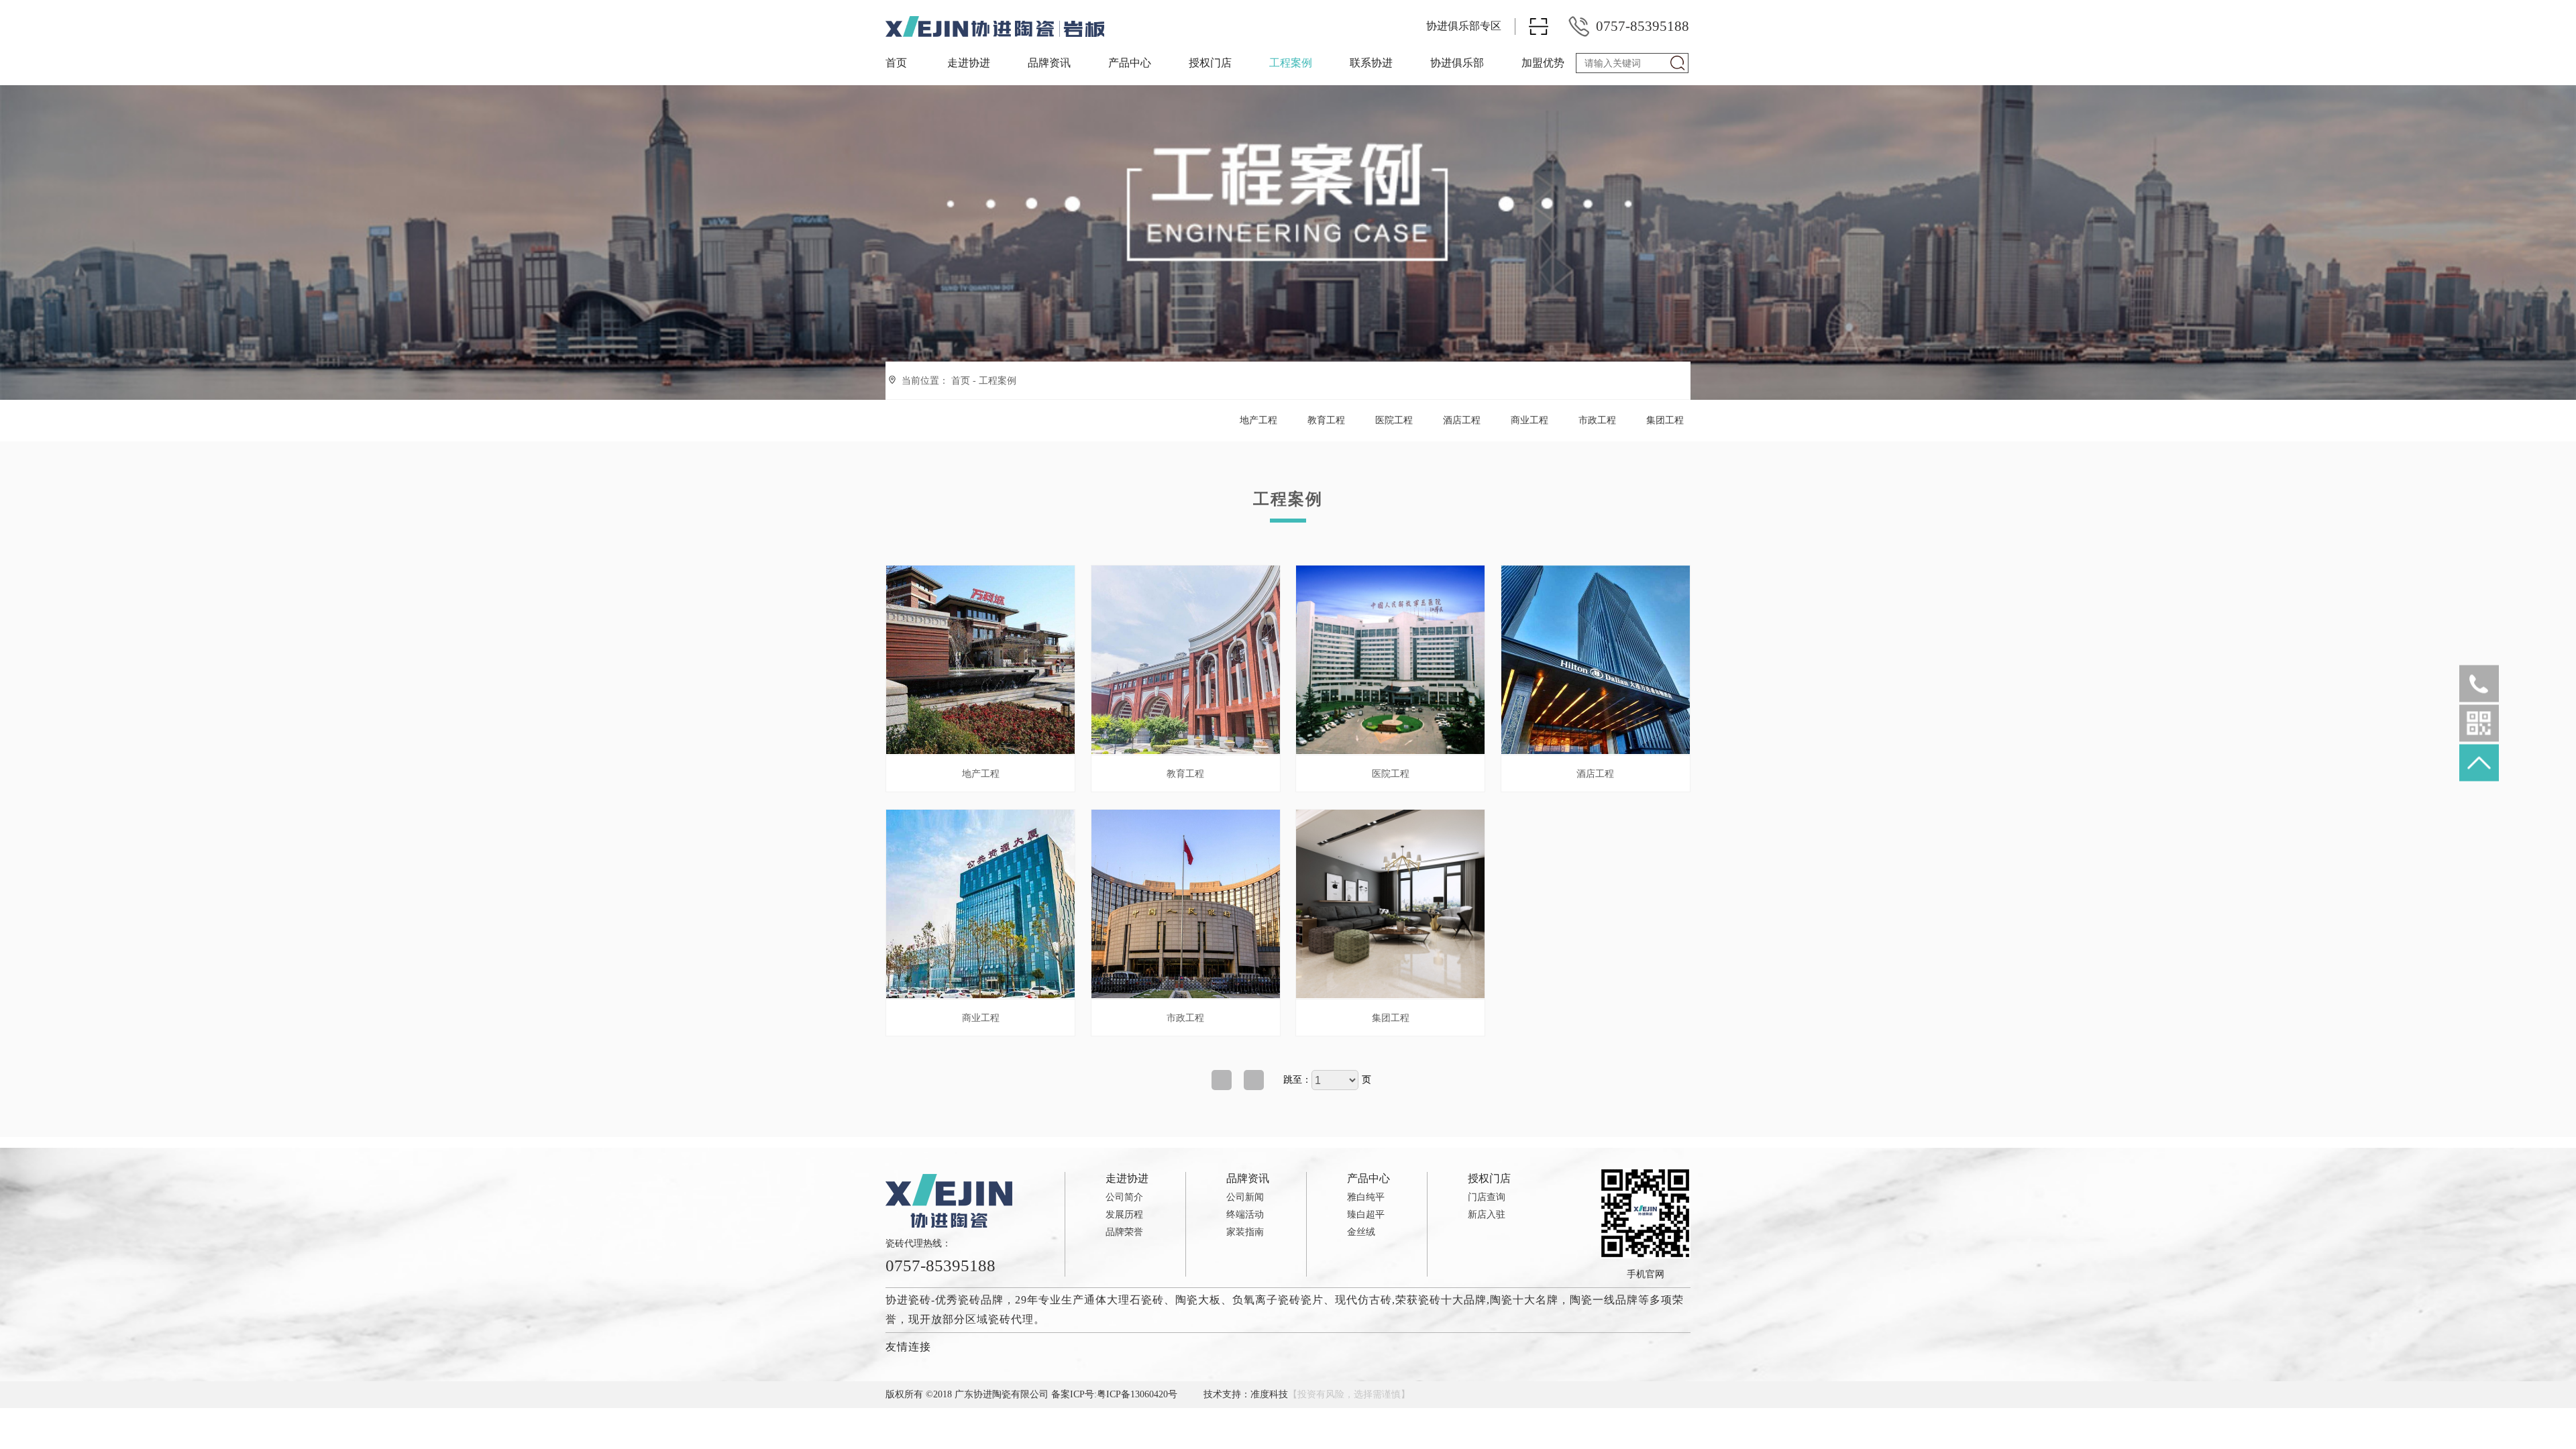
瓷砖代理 (1011, 1319)
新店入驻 (1487, 1215)
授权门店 (1210, 63)
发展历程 (1124, 1215)
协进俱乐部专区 (1464, 26)
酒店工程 (1462, 420)
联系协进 (1371, 63)
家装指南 (1245, 1232)
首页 (896, 63)
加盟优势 (1543, 63)
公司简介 (1124, 1197)
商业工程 (1529, 420)
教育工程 (1326, 420)
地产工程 (1258, 420)
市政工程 (1597, 420)
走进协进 (969, 63)
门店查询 (1487, 1197)
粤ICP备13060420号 (1137, 1394)
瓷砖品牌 (981, 1300)
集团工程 (1665, 420)
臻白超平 (1366, 1215)
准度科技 (1269, 1394)
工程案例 (1291, 63)
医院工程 (1394, 420)
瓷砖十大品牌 (1452, 1300)
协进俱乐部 (1457, 63)
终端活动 (1245, 1215)
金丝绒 (1361, 1232)
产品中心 (1130, 63)
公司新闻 (1245, 1197)
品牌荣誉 (1124, 1232)
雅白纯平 (1366, 1197)
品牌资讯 (1049, 63)
